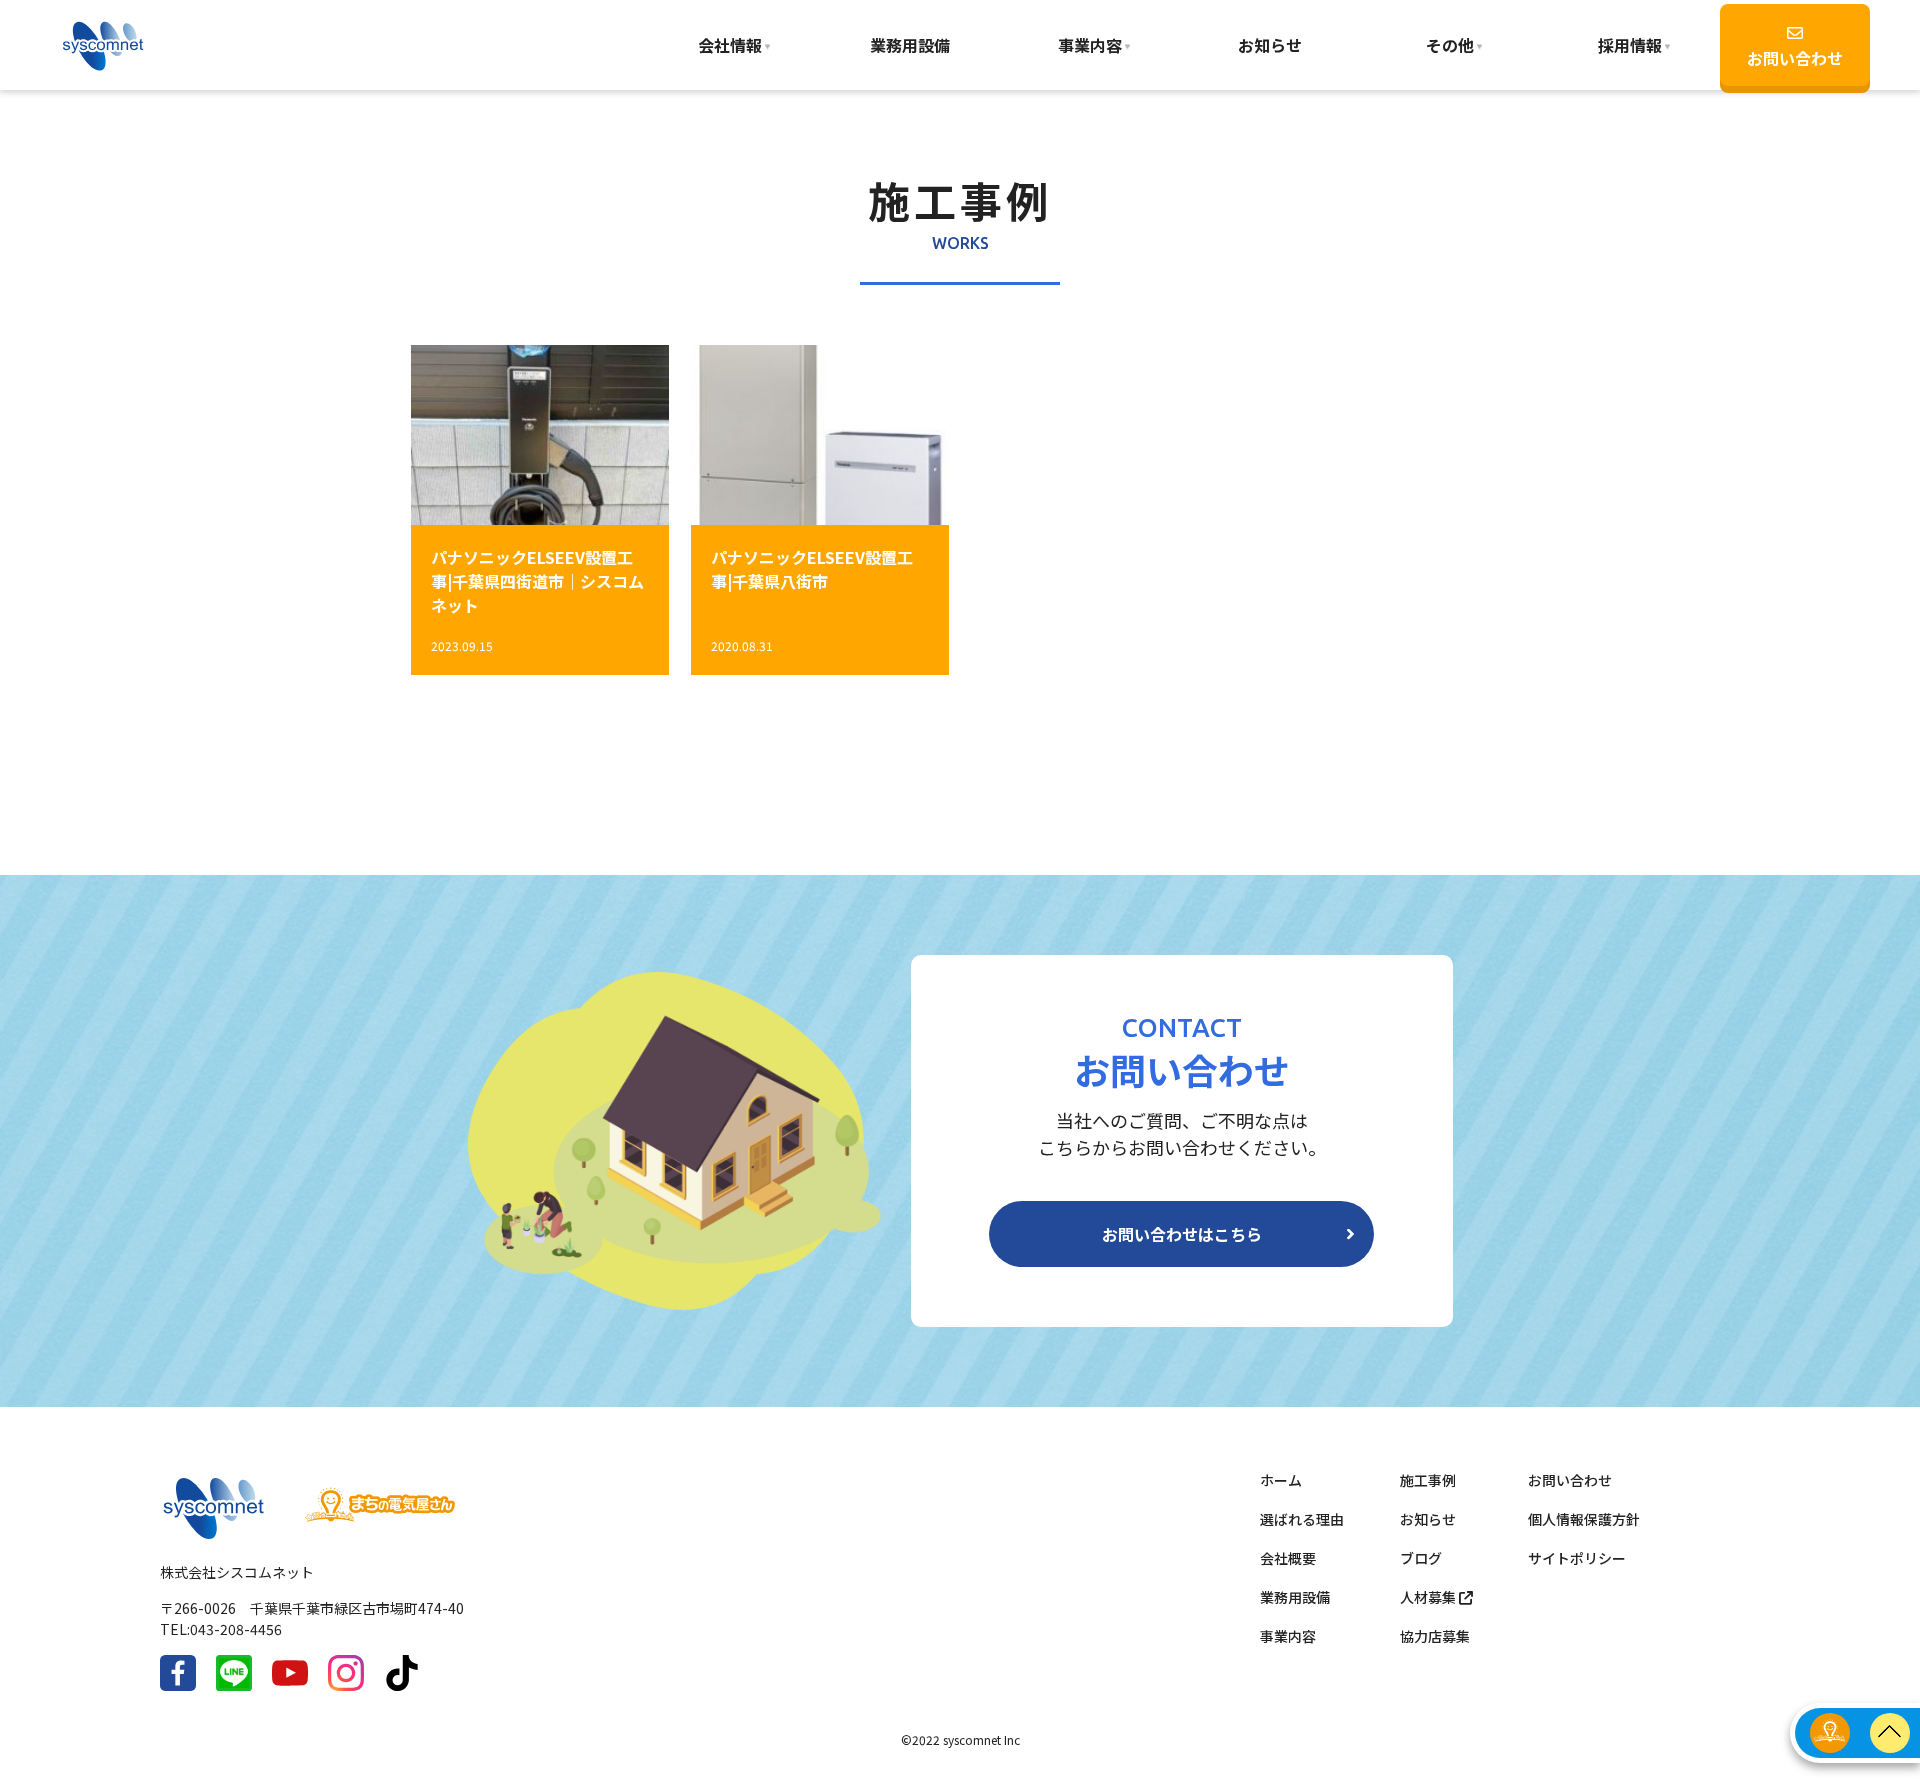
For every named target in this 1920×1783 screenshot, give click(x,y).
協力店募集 (1435, 1636)
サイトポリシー (1577, 1558)
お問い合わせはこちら (1182, 1234)
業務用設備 (910, 45)
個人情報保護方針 (1584, 1519)
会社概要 (1288, 1558)
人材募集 (1429, 1597)
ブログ (1421, 1558)
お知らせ (1270, 45)
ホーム (1281, 1480)
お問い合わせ (1795, 58)
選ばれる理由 (1302, 1519)
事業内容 (1090, 45)
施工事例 (1428, 1480)
